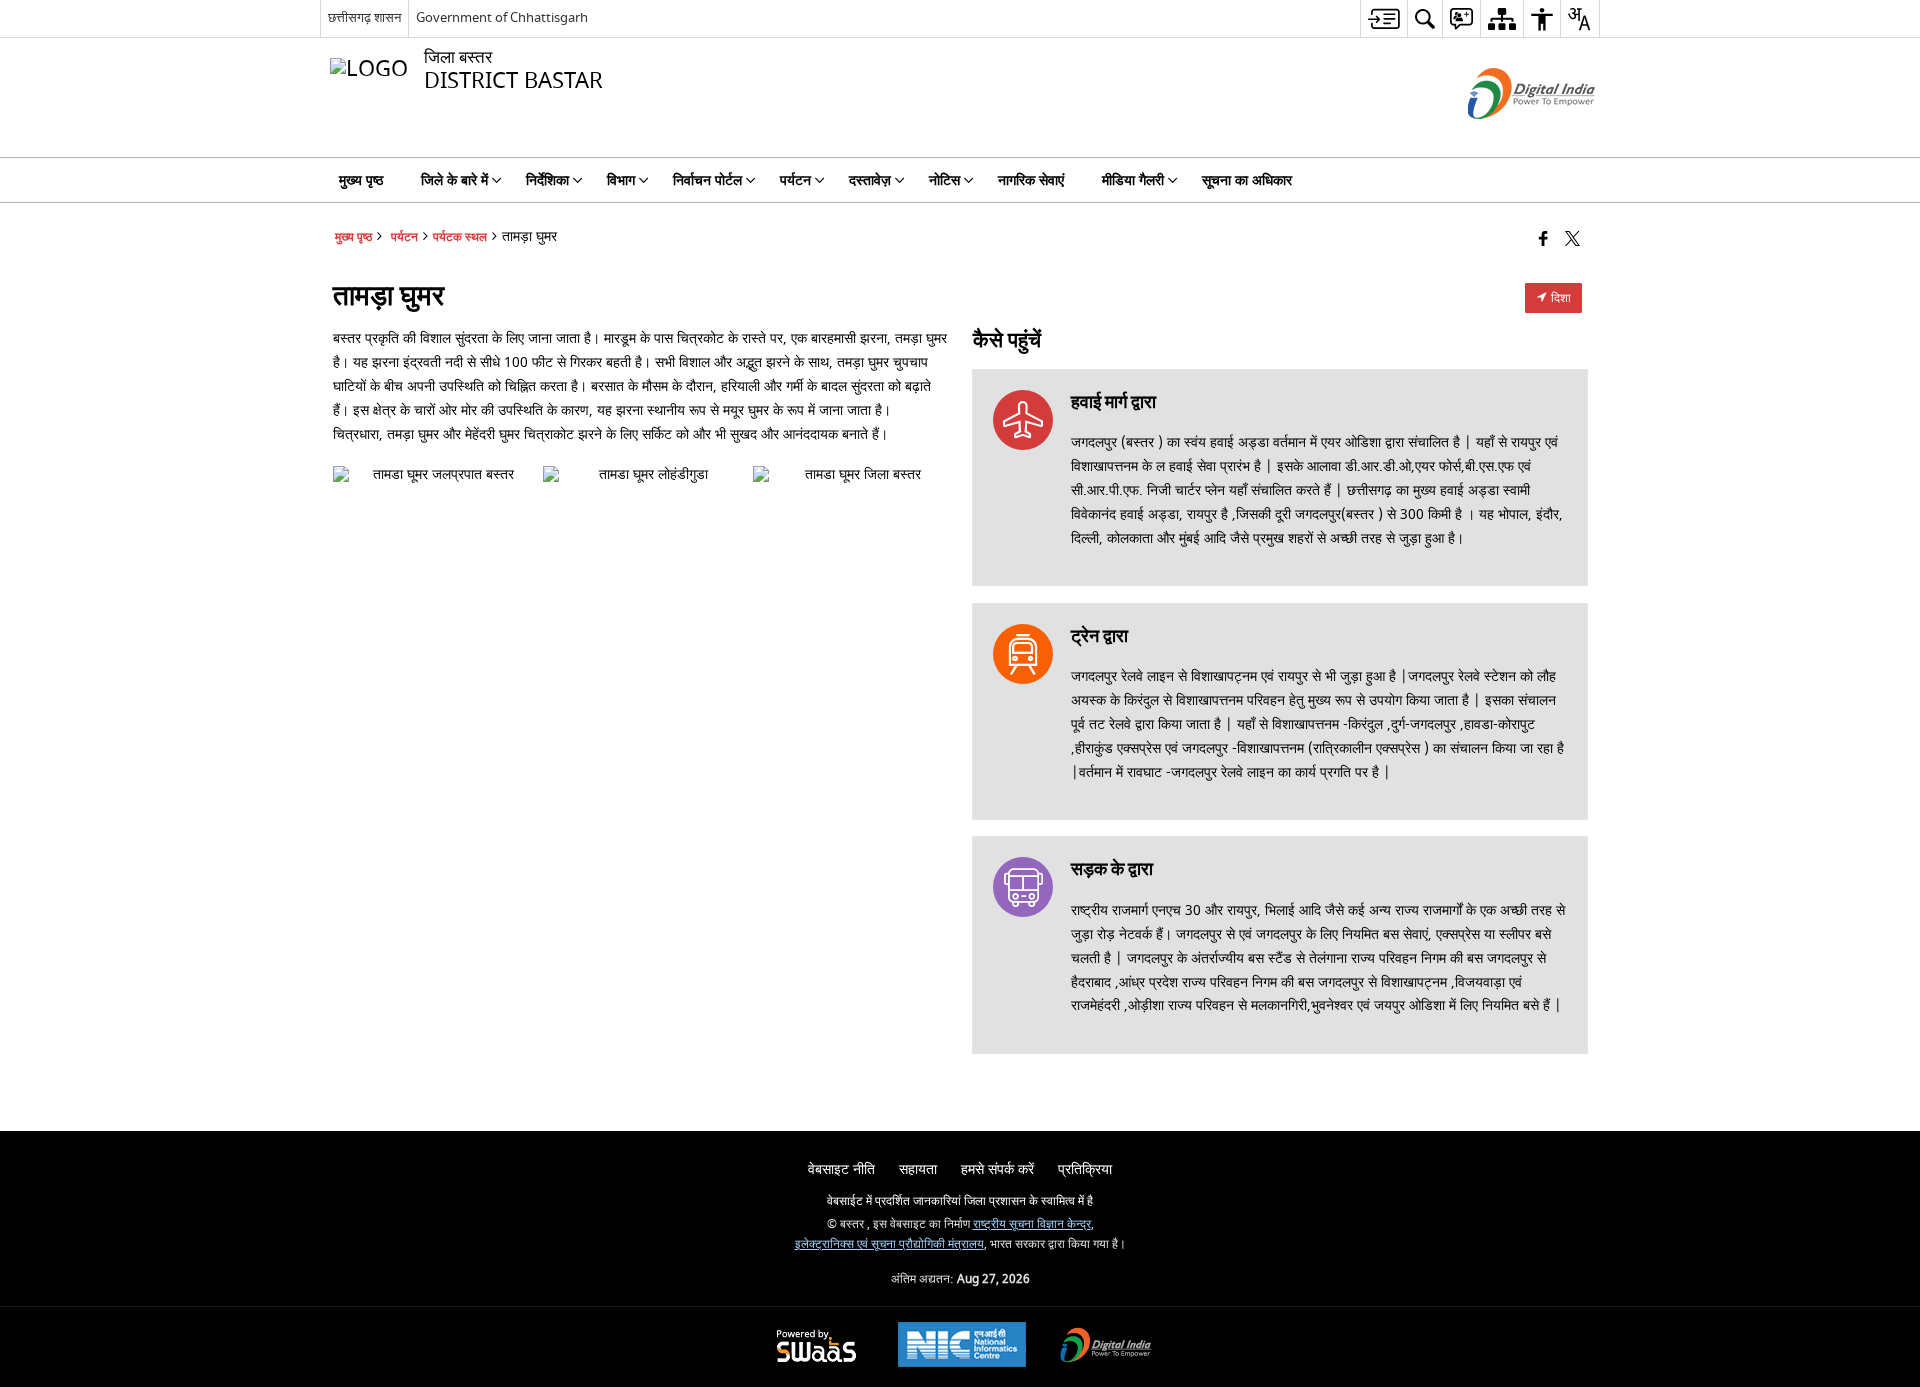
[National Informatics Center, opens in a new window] (962, 1347)
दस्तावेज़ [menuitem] (870, 180)
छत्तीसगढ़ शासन (364, 17)
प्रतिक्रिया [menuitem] (1085, 1169)
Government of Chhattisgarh (502, 17)
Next (927, 475)
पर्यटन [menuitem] (795, 180)
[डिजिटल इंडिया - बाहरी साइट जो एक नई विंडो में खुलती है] (1506, 136)
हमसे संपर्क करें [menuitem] (997, 1169)
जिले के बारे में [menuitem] (454, 180)
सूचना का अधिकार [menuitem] (1247, 180)
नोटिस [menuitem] (944, 180)
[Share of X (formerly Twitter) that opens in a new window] (1572, 240)
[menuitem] (1383, 18)
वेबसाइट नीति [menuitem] (841, 1169)
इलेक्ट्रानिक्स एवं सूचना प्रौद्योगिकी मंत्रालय (889, 1244)
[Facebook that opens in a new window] (1543, 240)
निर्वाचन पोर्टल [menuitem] (707, 180)
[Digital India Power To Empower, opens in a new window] (1106, 1347)
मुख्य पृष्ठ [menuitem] (361, 180)
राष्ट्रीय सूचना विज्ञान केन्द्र (1032, 1224)
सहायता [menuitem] (918, 1169)
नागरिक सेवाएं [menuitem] (1031, 180)
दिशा (1559, 298)
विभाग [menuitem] (621, 180)
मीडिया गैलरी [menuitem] (1133, 180)
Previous (353, 475)
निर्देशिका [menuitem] (547, 180)
